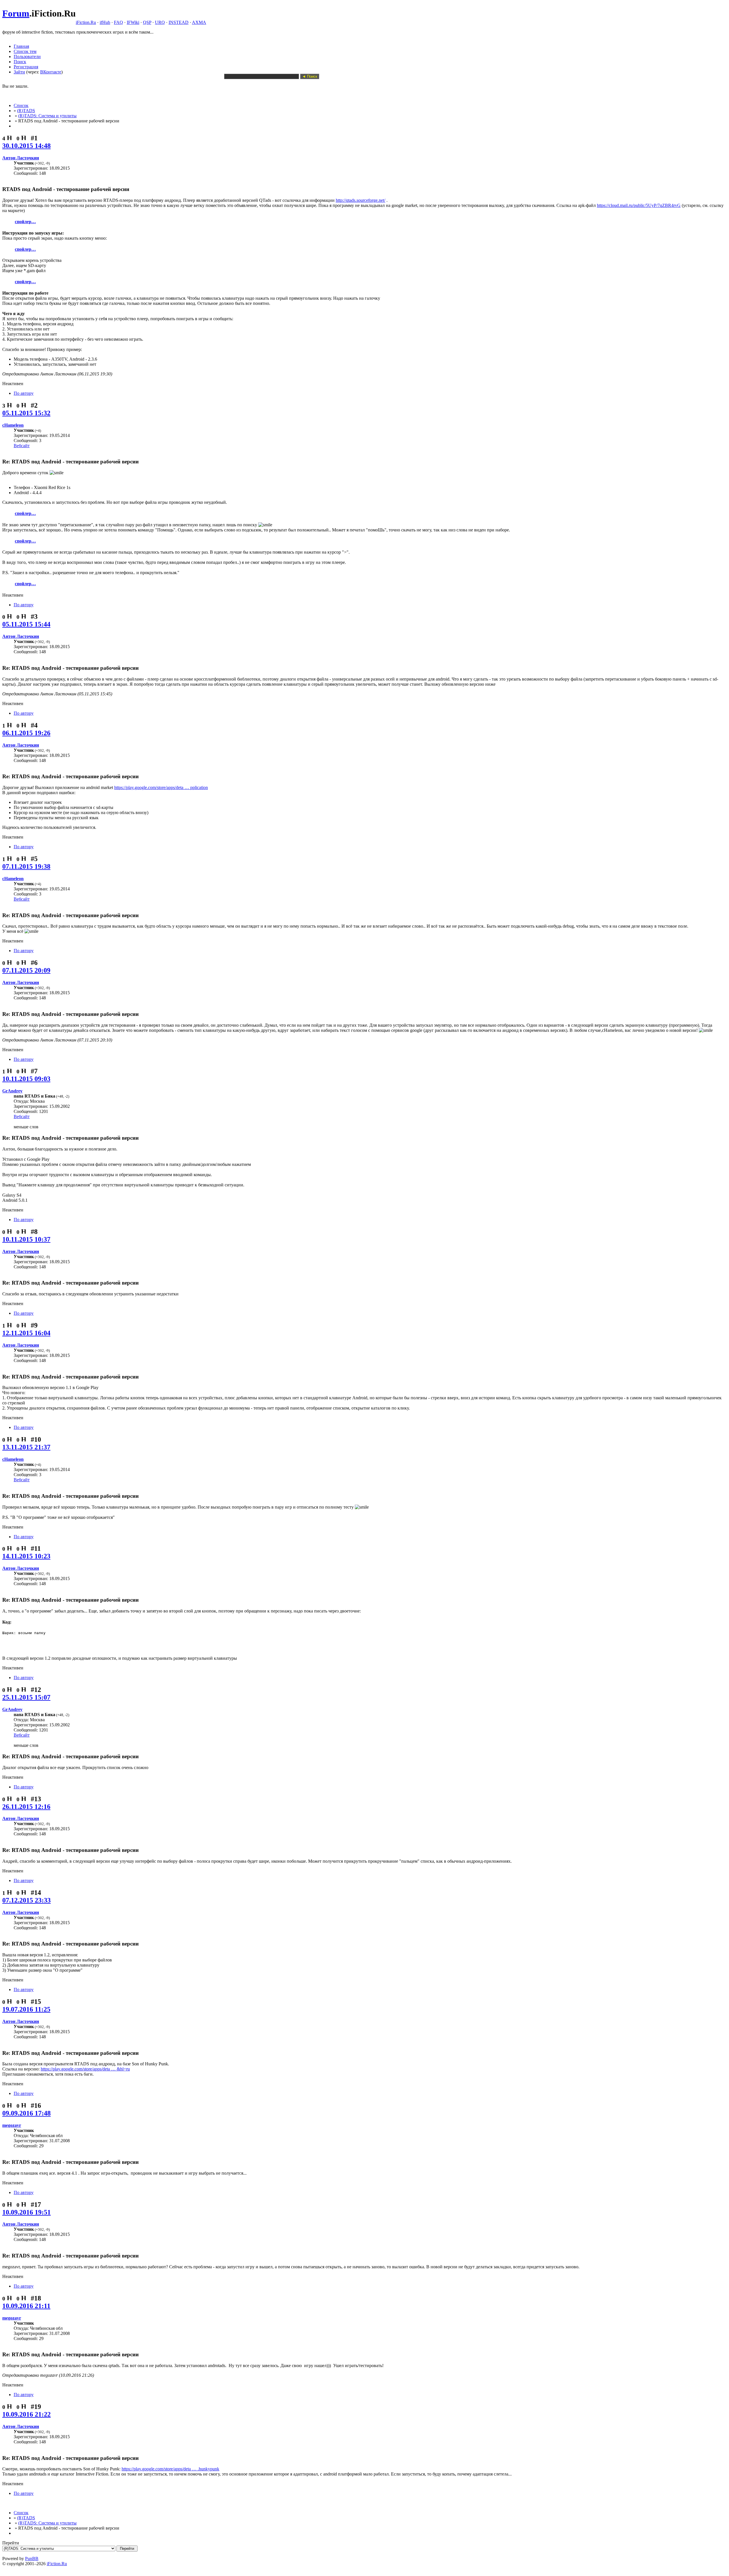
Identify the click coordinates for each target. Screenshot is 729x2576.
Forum (16, 13)
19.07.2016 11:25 (26, 2009)
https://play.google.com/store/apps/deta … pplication (161, 787)
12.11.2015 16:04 (26, 1333)
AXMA (199, 22)
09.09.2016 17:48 (26, 2113)
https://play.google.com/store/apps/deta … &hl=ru (85, 2069)
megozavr (12, 2125)
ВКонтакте (51, 72)
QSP (147, 22)
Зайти (19, 72)
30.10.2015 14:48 (26, 146)
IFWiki (133, 22)
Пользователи (27, 57)
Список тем (25, 51)
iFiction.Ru (86, 22)
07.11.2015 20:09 (26, 970)
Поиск (20, 62)
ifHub (105, 22)
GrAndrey (12, 1091)
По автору (24, 393)
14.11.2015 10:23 (26, 1556)
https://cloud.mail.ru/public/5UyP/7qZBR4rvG (639, 205)
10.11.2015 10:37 (26, 1239)
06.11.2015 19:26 (26, 733)
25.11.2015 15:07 (26, 1697)
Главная (21, 46)
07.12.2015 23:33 (26, 1900)
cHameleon (13, 425)
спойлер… (25, 222)
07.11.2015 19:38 (26, 866)
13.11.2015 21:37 (26, 1447)
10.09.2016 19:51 (26, 2212)
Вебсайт (22, 446)
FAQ (118, 22)
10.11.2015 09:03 (26, 1079)
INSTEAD (179, 22)
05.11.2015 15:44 (26, 624)
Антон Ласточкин (21, 158)
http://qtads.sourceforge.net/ (361, 200)
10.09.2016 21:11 (26, 2306)
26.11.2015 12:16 (26, 1807)
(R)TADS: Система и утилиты (47, 116)
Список (21, 105)
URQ (160, 22)
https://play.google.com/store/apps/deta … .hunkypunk (170, 2469)
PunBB (32, 2558)
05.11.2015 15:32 (26, 413)
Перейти (11, 2543)
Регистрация (26, 67)
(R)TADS (26, 111)
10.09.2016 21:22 (26, 2414)
